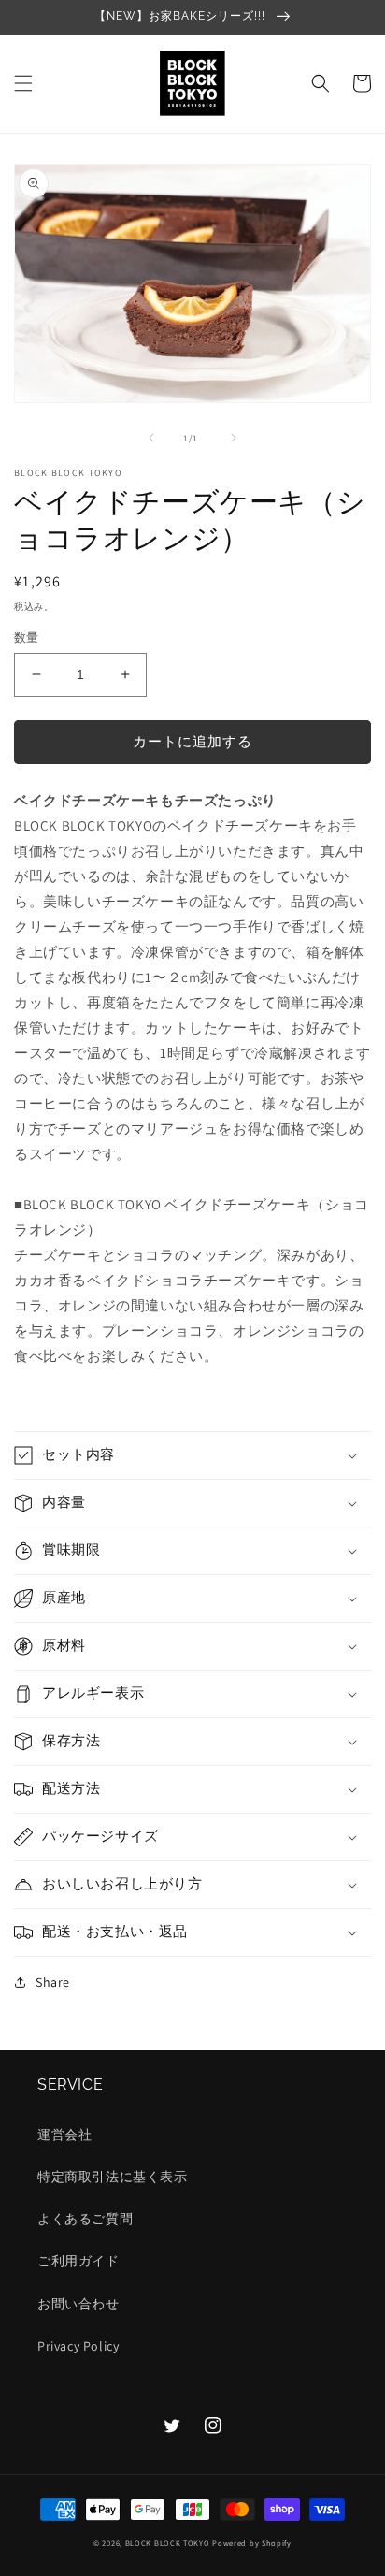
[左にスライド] (151, 438)
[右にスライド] (234, 438)
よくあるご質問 (85, 2219)
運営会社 (64, 2135)
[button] (23, 83)
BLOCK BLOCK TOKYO (168, 2543)
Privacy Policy (78, 2346)
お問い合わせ (78, 2304)
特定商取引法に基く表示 (113, 2177)
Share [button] (53, 1982)
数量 (27, 637)
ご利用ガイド (78, 2261)
